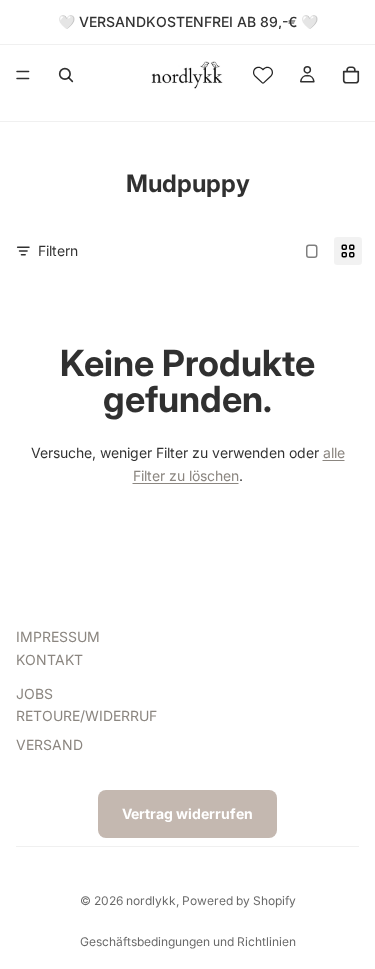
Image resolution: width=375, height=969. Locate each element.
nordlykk (151, 900)
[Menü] (23, 75)
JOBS (34, 693)
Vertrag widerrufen (187, 813)
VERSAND (49, 744)
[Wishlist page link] (263, 75)
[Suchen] (66, 75)
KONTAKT (49, 659)
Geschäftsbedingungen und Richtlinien (188, 941)
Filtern (58, 250)
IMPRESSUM (58, 637)
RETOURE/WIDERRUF (86, 716)
